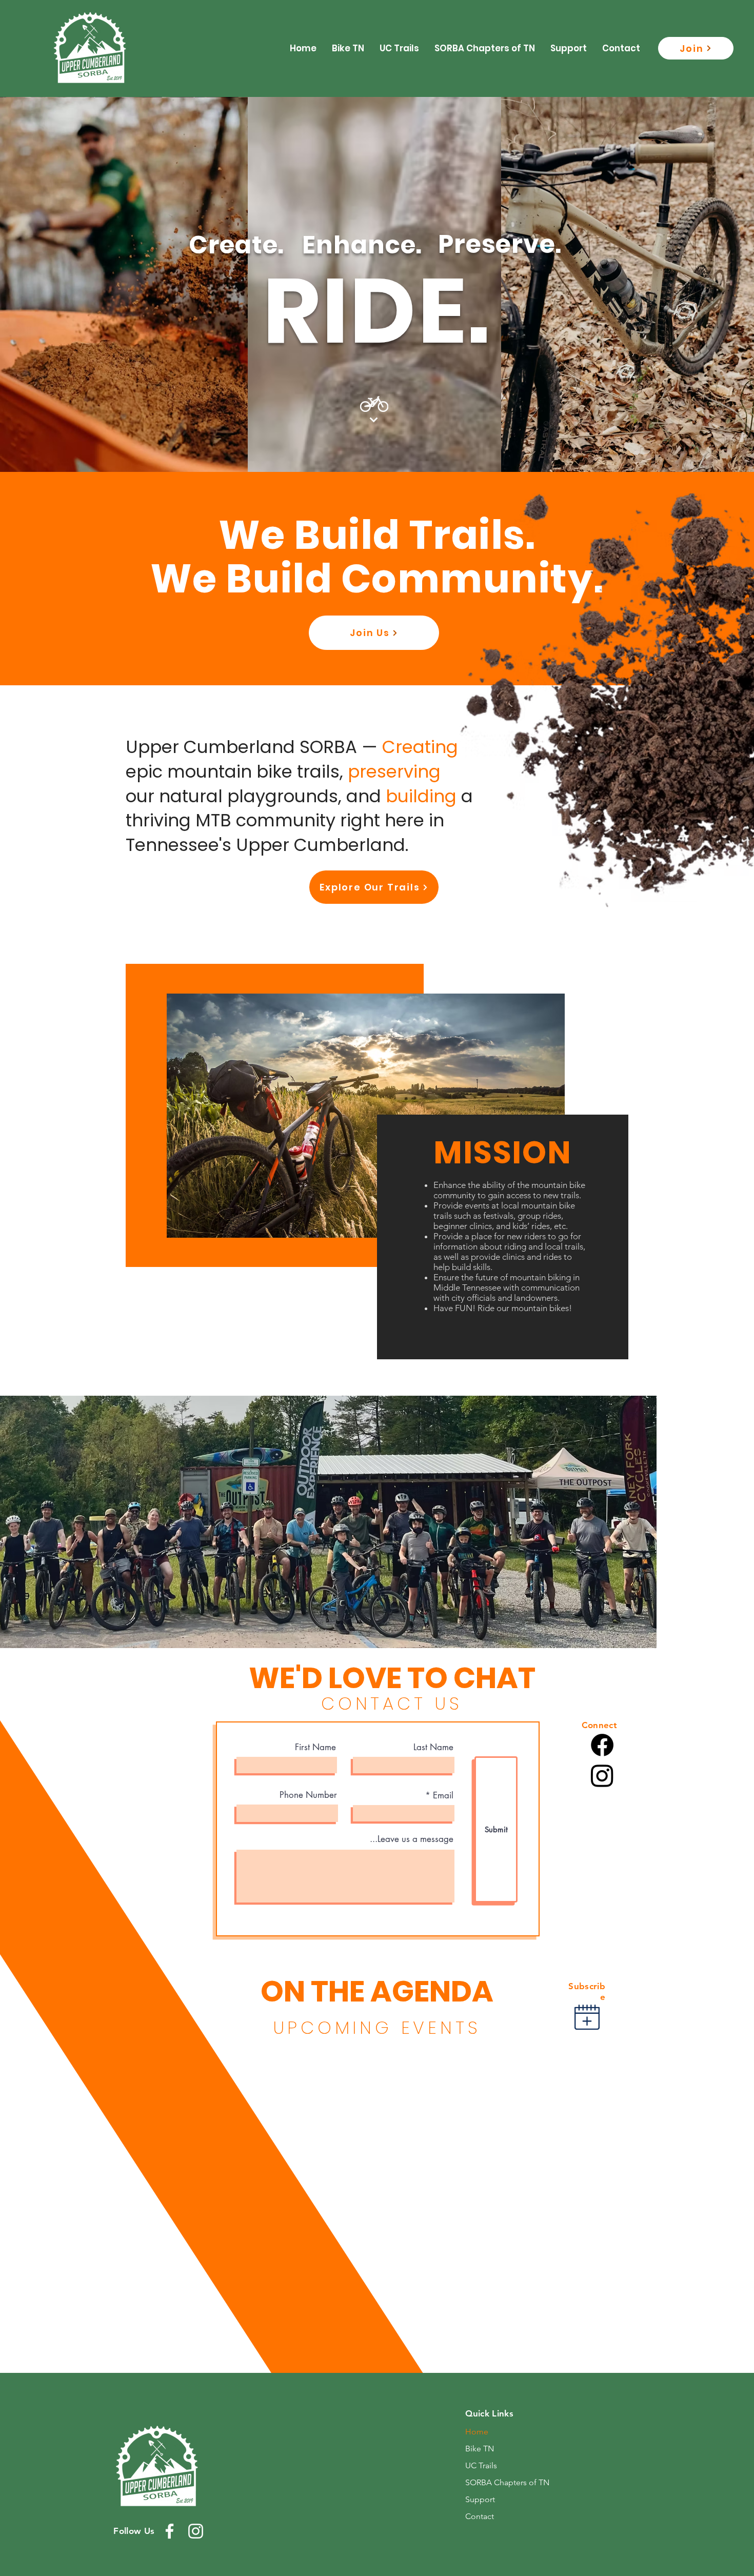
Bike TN (480, 2449)
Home (477, 2432)
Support (480, 2499)
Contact (480, 2516)
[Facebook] (602, 1745)
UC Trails (481, 2465)
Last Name (433, 1747)
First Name (315, 1747)
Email (443, 1796)
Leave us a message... (412, 1839)
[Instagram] (602, 1775)
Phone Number (308, 1795)
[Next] (374, 420)
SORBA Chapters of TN (507, 2482)
